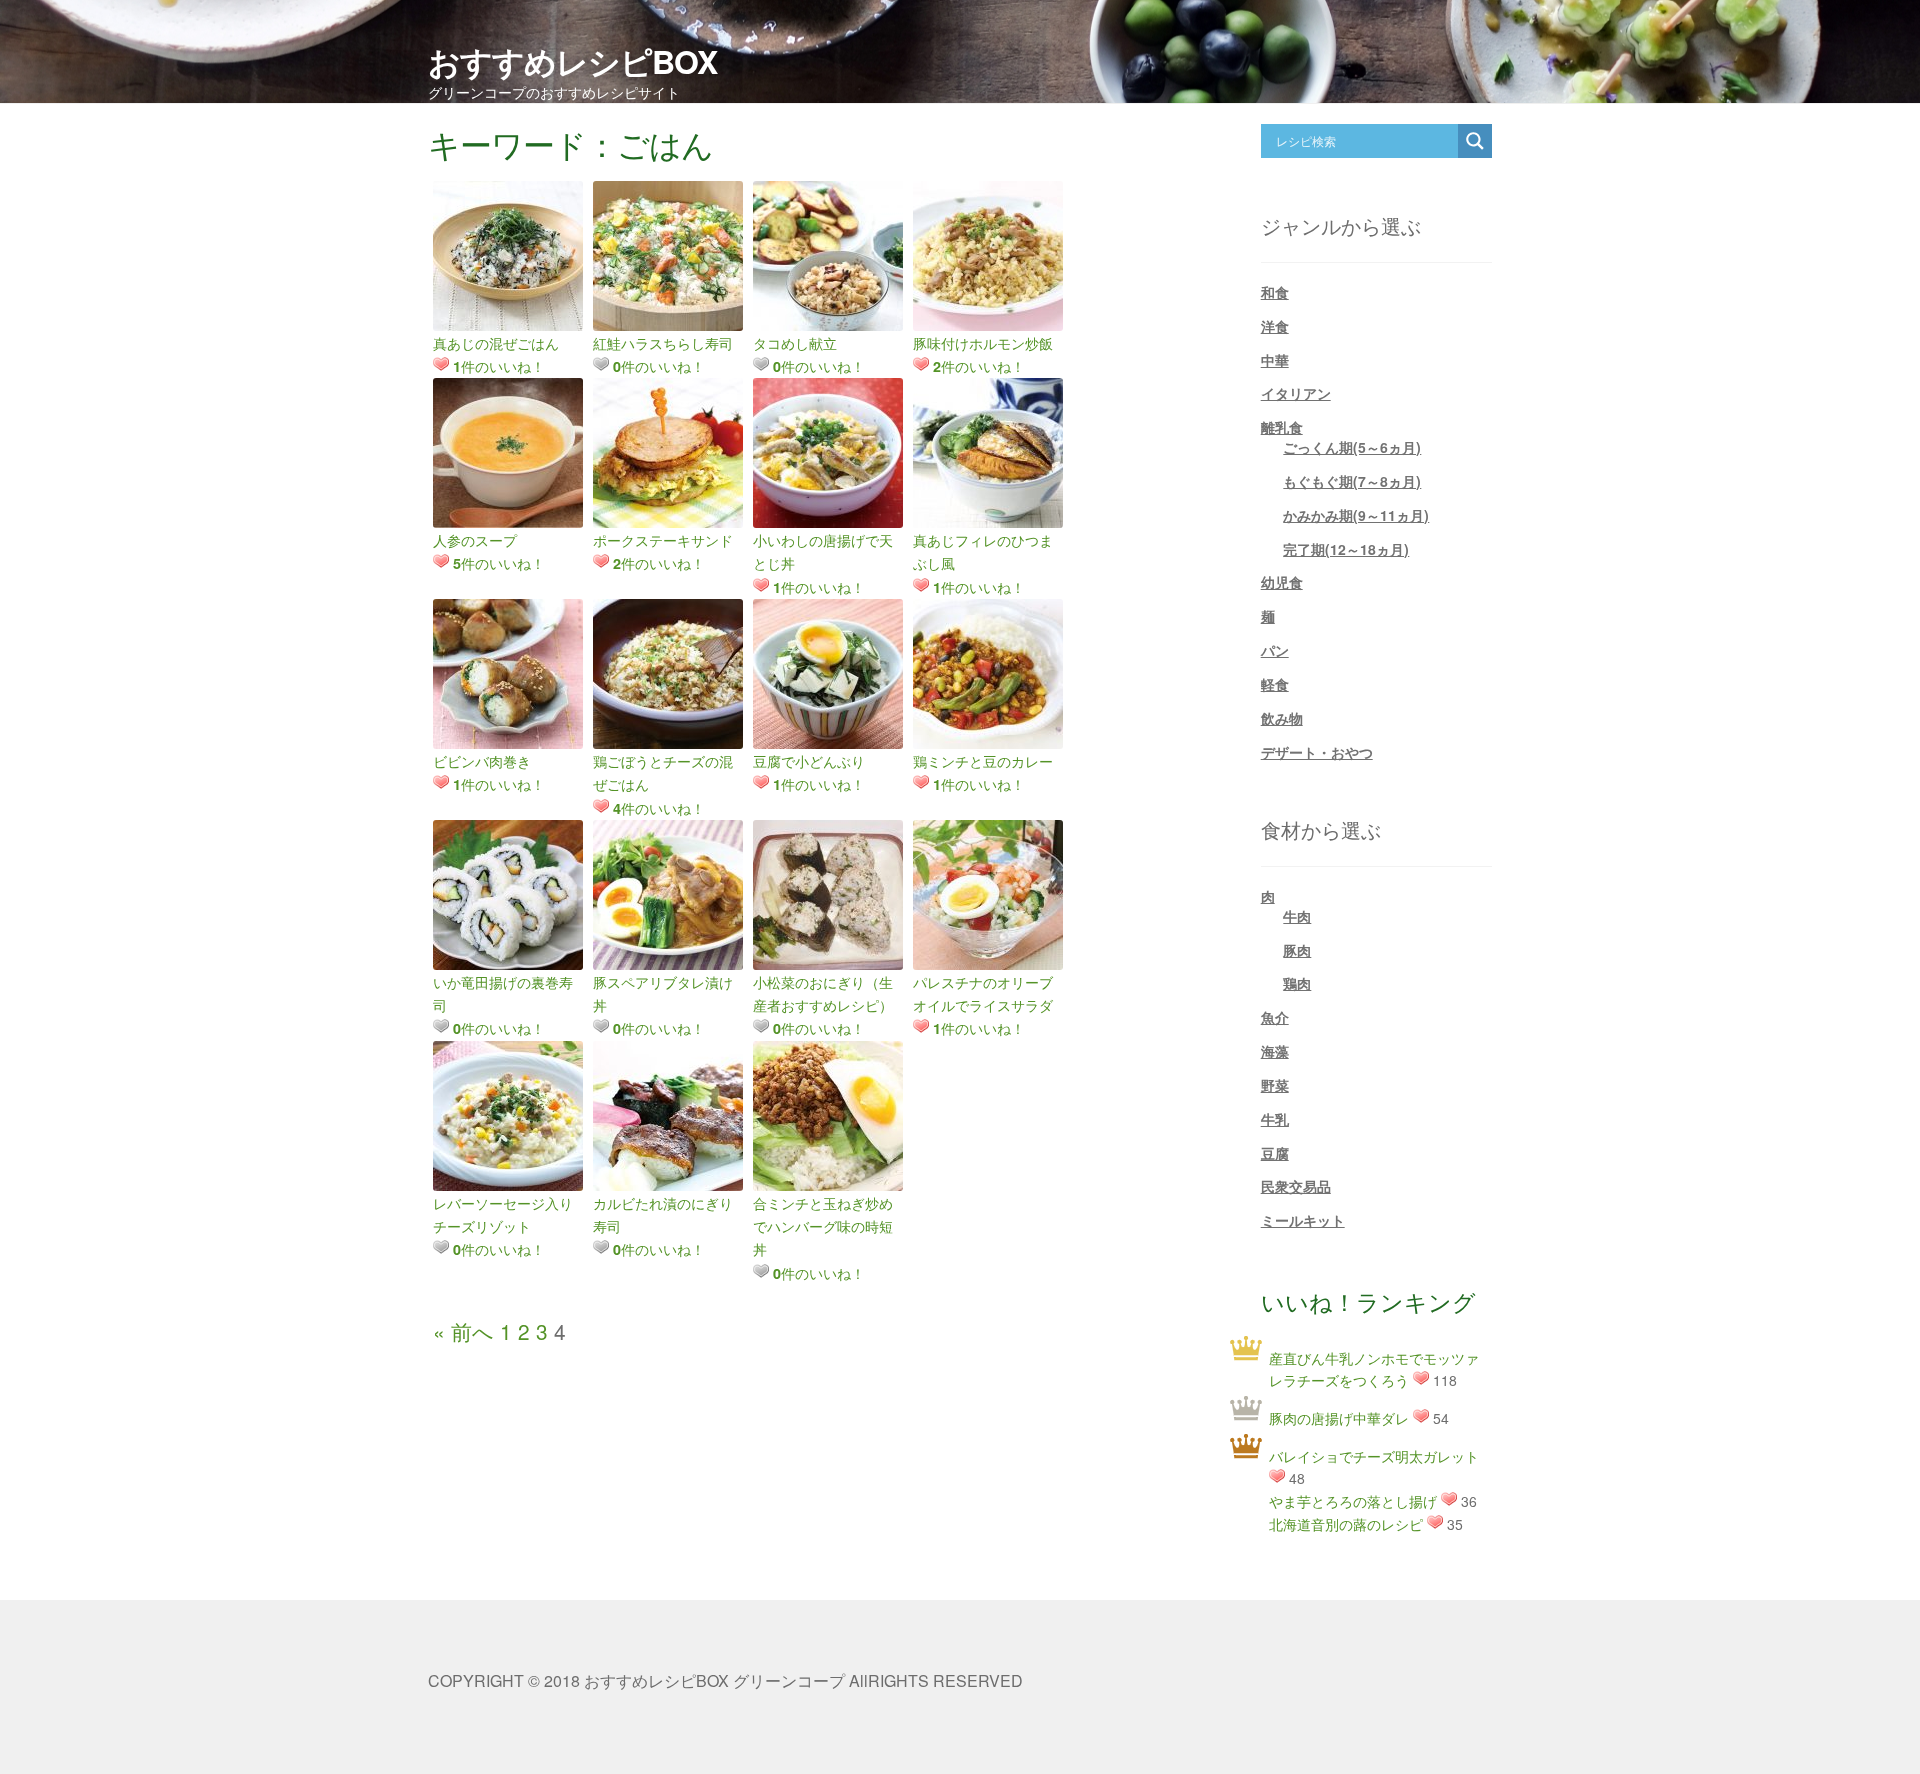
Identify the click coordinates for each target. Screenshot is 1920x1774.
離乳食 (1282, 427)
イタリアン (1296, 393)
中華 (1275, 360)
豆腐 (1275, 1153)
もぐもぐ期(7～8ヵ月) (1352, 481)
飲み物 (1282, 718)
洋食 (1275, 326)
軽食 (1275, 684)
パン (1275, 650)
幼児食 (1282, 582)
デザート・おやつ (1317, 752)
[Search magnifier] (1475, 141)
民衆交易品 (1296, 1186)
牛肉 (1297, 916)
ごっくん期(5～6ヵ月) (1352, 447)
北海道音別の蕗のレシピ (1346, 1524)
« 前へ (463, 1331)
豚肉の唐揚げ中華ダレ (1339, 1418)
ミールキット (1303, 1220)
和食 (1275, 292)
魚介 (1275, 1017)
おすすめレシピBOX (572, 61)
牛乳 (1275, 1119)
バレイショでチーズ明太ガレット (1374, 1456)
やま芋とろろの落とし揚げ (1353, 1501)
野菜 (1275, 1085)
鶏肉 (1297, 983)
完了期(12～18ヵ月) (1346, 549)
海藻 (1275, 1051)
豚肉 (1297, 950)
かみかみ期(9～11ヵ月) (1356, 515)
